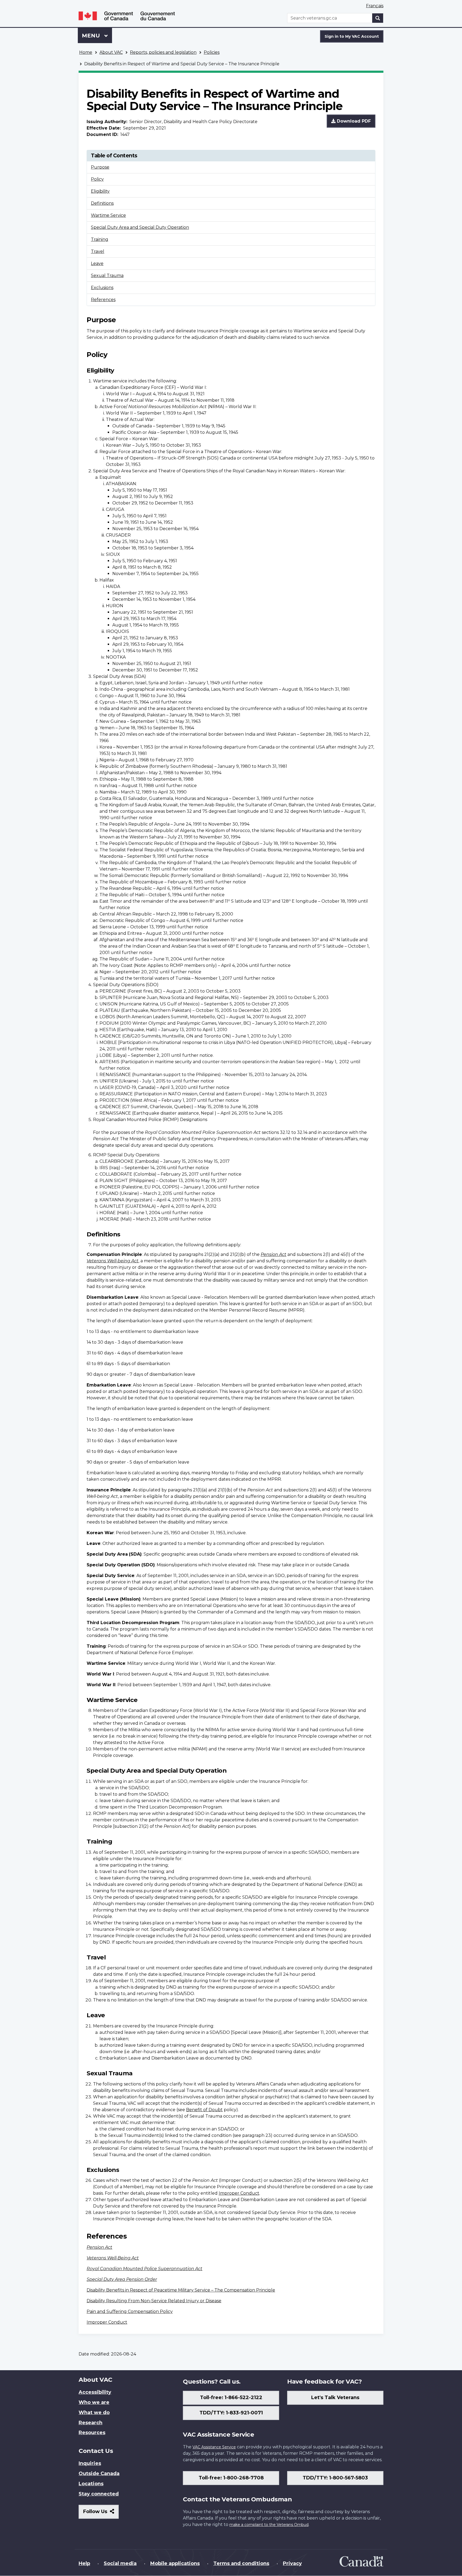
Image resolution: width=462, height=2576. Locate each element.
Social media (120, 2563)
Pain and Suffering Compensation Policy (130, 2311)
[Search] (378, 18)
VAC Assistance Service (214, 2447)
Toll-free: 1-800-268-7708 (231, 2478)
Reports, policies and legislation (163, 52)
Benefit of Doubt (204, 2110)
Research (91, 2423)
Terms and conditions (241, 2563)
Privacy (292, 2563)
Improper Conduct (239, 2193)
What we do (94, 2412)
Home (86, 52)
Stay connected (99, 2494)
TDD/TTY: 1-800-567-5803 (335, 2478)
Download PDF (353, 121)
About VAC (111, 52)
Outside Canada (99, 2474)
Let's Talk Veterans (335, 2398)
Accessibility (95, 2392)
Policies (212, 52)
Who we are (94, 2402)
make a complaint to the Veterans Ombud (269, 2525)
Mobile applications (175, 2563)
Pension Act (274, 1254)
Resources (92, 2433)
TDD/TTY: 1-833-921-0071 (231, 2413)
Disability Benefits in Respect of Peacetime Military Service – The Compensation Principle (181, 2290)
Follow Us (101, 2514)
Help (84, 2563)
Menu (92, 36)
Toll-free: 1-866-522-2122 (231, 2398)
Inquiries (90, 2463)
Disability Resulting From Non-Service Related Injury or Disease (154, 2301)
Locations (91, 2484)
